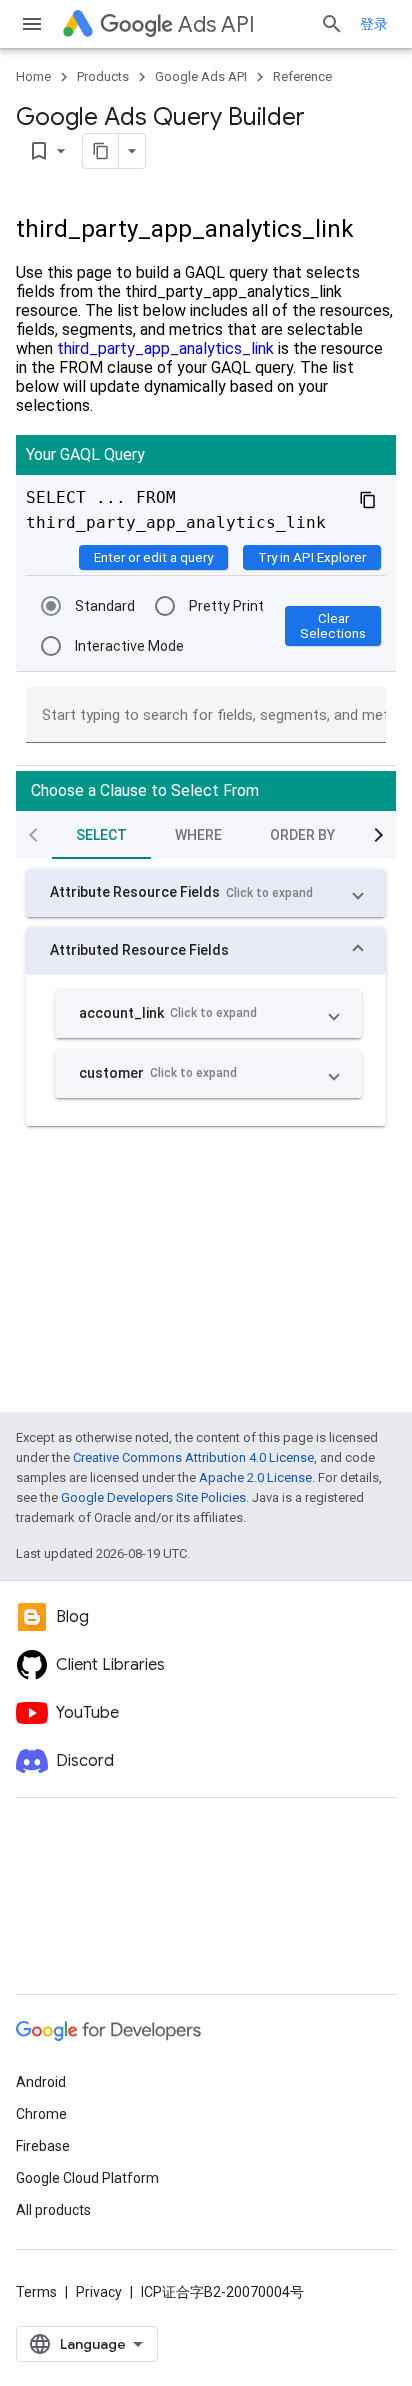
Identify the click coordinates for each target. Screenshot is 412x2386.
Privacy (99, 2292)
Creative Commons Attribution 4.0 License (193, 1457)
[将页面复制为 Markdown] (101, 151)
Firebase (43, 2146)
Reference (302, 76)
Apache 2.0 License (255, 1477)
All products (53, 2210)
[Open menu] (32, 24)
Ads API (216, 24)
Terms (36, 2292)
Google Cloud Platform (87, 2178)
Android (41, 2082)
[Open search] (332, 24)
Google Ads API (201, 76)
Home (33, 76)
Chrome (41, 2114)
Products (103, 76)
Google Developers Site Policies (153, 1497)
